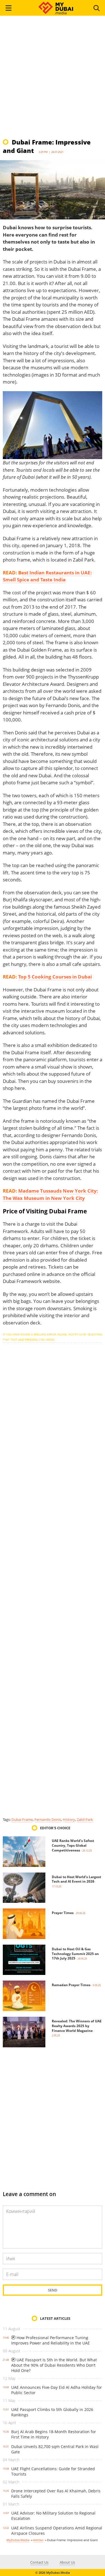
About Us (67, 2562)
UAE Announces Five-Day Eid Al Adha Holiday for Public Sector (57, 2390)
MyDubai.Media (18, 2540)
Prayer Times (63, 1913)
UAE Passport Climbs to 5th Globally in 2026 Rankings (52, 2412)
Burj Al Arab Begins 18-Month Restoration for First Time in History (54, 2434)
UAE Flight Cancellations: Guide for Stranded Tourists (53, 2471)
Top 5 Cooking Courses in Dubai (55, 977)
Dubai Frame (22, 1819)
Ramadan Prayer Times (71, 1985)
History (69, 1819)
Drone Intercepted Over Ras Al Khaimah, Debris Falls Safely (56, 2494)
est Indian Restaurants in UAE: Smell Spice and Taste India (47, 576)
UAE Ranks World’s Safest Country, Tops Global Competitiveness (73, 1845)
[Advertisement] (53, 80)
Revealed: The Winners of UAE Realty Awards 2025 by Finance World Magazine (77, 2026)
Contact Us (39, 2562)
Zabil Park (85, 1819)
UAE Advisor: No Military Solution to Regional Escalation (53, 2516)
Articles (38, 2540)
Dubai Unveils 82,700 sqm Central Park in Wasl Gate (55, 2449)
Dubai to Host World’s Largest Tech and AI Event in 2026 (76, 1879)
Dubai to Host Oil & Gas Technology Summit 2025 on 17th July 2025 (75, 1954)
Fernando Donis (48, 1819)
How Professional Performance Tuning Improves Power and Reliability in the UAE (51, 2340)
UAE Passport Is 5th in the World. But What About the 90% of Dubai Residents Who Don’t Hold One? (54, 2365)
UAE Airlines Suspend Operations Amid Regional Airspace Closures (57, 2531)
